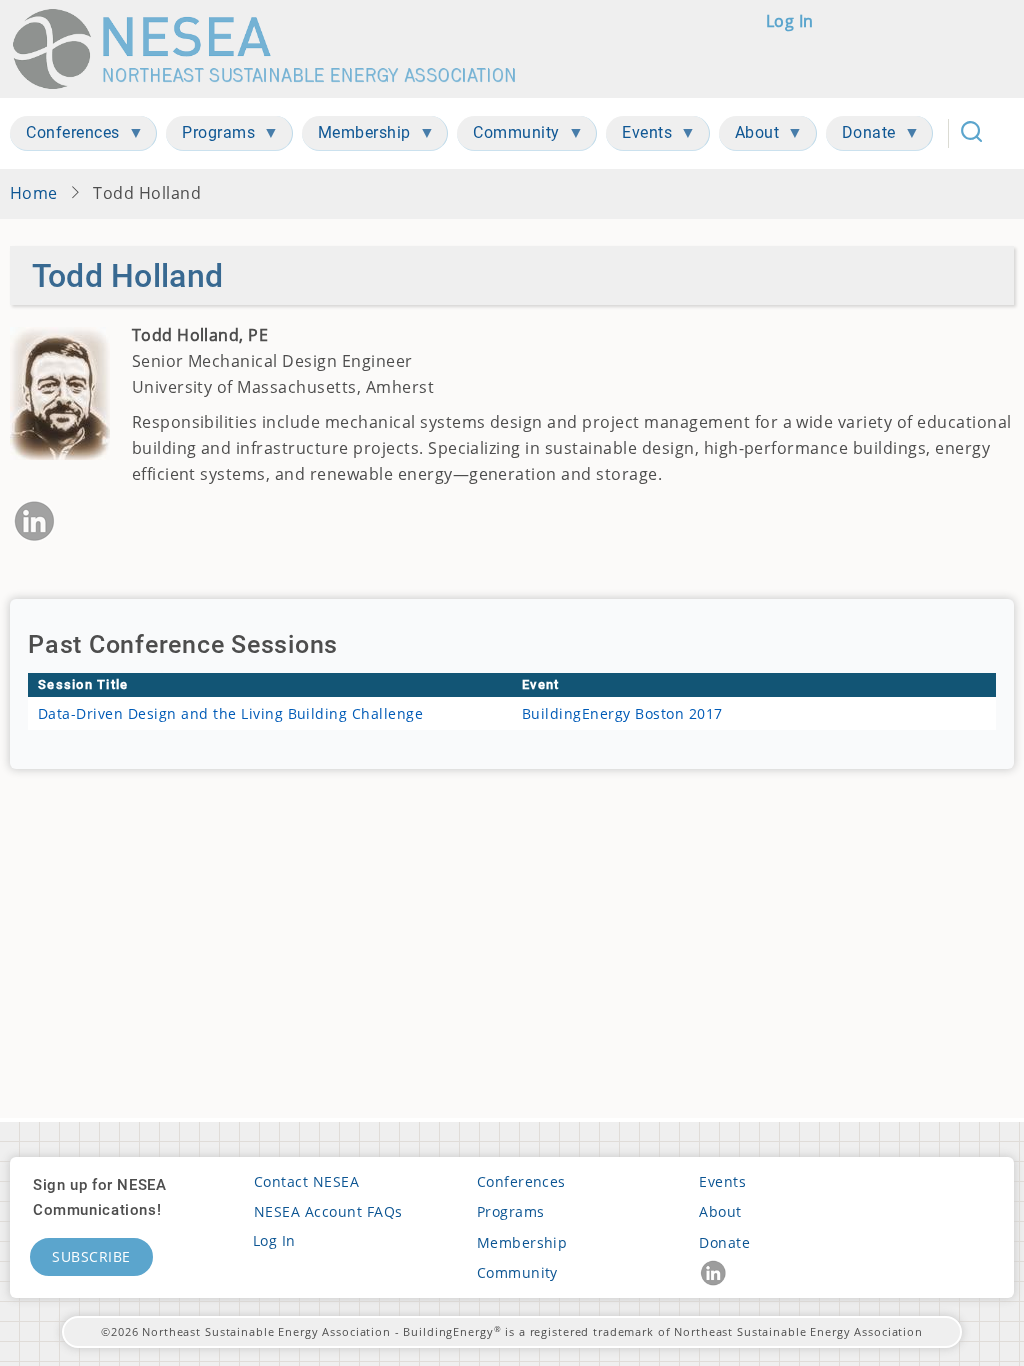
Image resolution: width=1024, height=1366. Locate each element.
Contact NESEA (306, 1181)
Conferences (521, 1181)
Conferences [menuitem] (65, 136)
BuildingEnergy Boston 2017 (622, 713)
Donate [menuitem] (861, 136)
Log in (790, 21)
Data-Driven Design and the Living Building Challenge (230, 713)
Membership (522, 1242)
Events (722, 1181)
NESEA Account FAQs (328, 1211)
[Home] (273, 49)
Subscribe (91, 1256)
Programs (511, 1211)
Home (34, 193)
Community (517, 1272)
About (720, 1211)
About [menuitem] (749, 136)
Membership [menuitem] (356, 136)
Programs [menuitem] (210, 136)
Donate (724, 1242)
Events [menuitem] (639, 136)
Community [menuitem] (508, 136)
